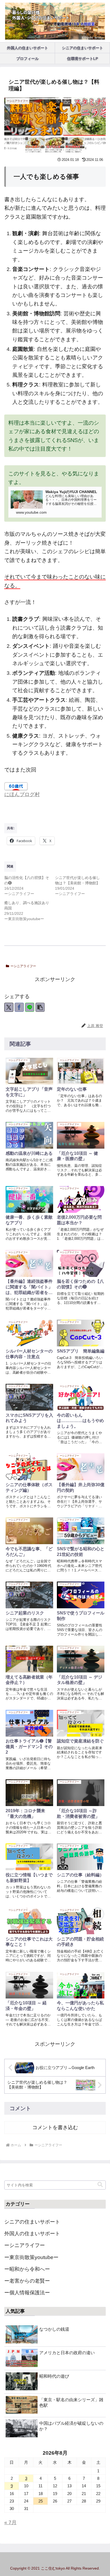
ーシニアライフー (23, 966)
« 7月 (10, 2522)
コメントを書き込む (55, 2127)
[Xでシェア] (9, 1007)
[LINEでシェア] (30, 1007)
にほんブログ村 (22, 794)
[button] (40, 1007)
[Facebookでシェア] (19, 1007)
